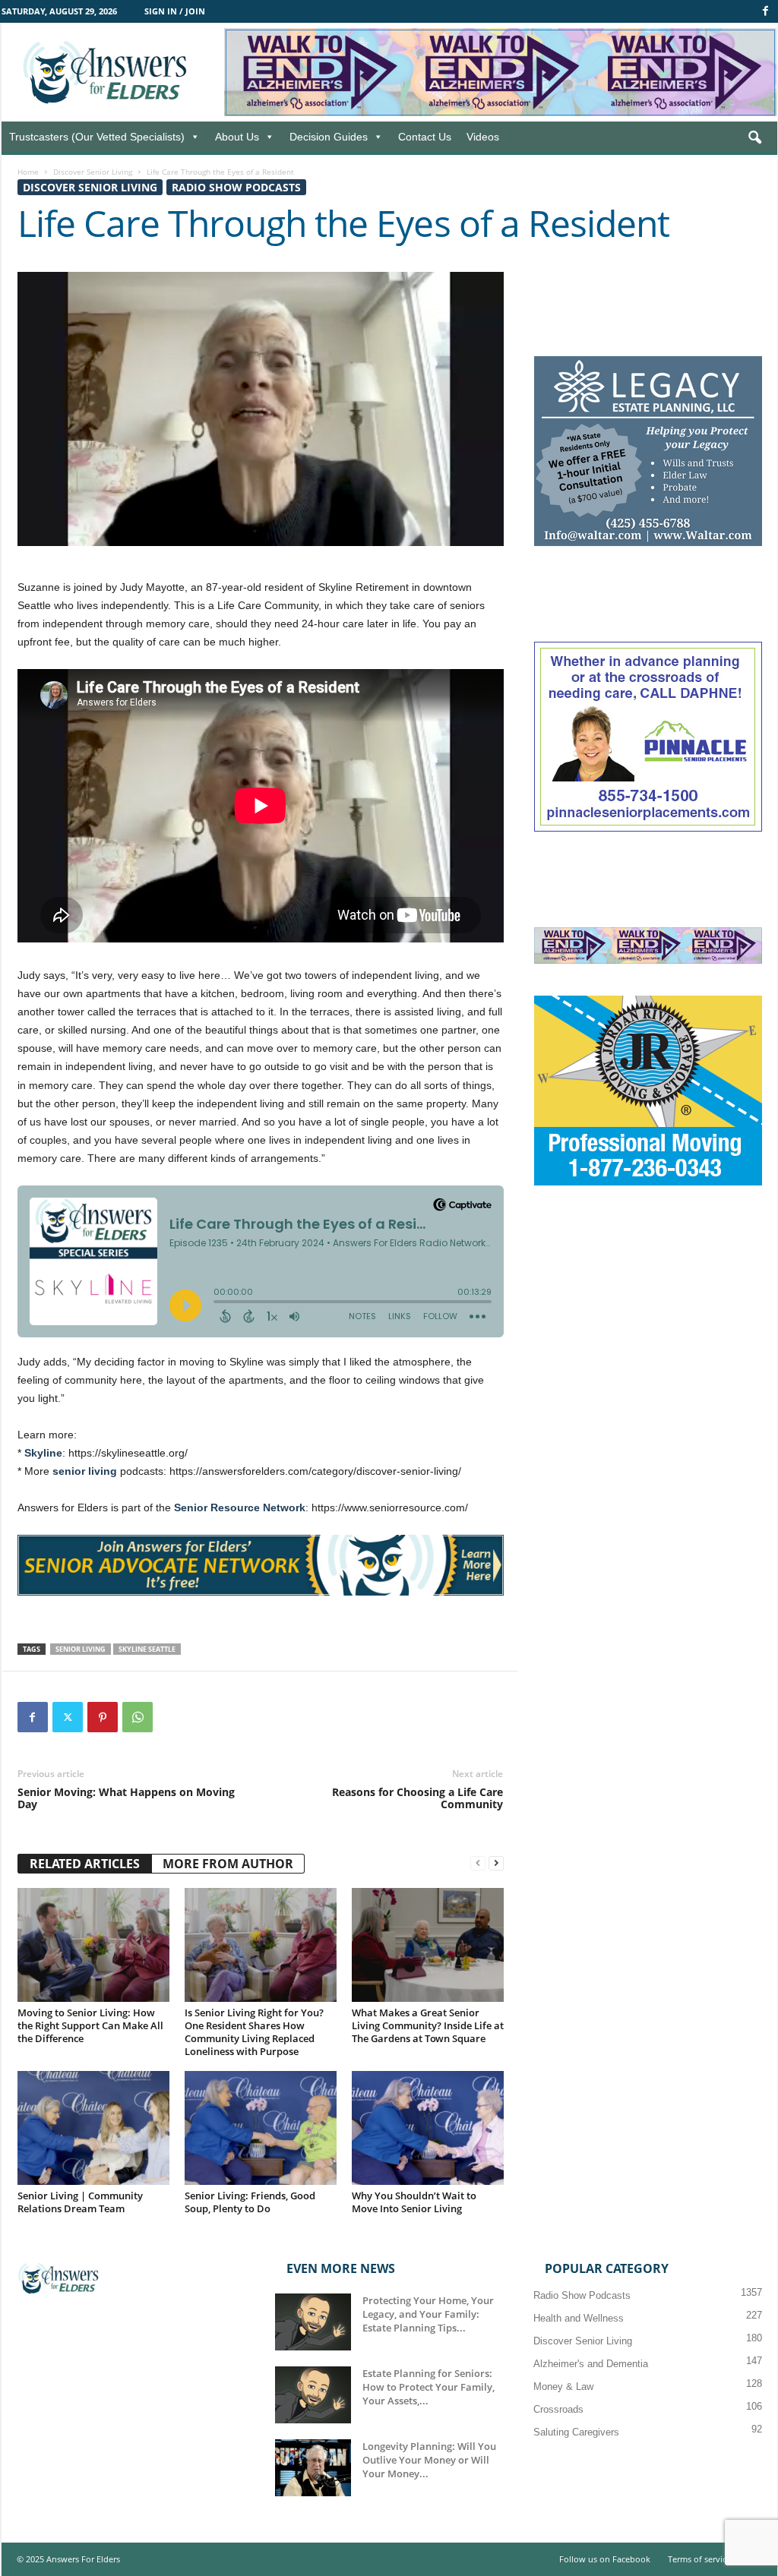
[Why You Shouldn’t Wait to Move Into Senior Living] (428, 2128)
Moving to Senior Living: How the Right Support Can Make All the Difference (90, 2025)
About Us (237, 137)
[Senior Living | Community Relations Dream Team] (93, 2128)
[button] (754, 138)
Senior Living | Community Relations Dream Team (80, 2202)
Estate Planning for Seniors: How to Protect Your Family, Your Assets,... (429, 2387)
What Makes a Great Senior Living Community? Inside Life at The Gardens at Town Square (428, 2025)
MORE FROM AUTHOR (228, 1864)
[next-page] (496, 1863)
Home (28, 172)
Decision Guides (329, 137)
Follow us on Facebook (605, 2559)
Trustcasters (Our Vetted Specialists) (97, 137)
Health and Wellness (579, 2318)
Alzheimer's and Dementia (591, 2364)
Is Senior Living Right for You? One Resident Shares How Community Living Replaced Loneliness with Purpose (254, 2032)
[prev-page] (478, 1863)
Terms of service (699, 2559)
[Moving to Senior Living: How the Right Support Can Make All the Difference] (93, 1945)
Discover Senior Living (93, 172)
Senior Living (81, 1649)
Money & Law (563, 2387)
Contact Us (425, 137)
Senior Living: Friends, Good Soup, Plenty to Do (250, 2202)
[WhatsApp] (138, 1717)
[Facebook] (766, 11)
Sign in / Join (175, 11)
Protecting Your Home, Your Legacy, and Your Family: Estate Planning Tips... (428, 2314)
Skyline (43, 1453)
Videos (483, 137)
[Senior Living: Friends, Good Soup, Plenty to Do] (261, 2128)
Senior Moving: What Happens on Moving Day (126, 1798)
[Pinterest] (103, 1717)
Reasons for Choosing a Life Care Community (417, 1798)
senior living (85, 1471)
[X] (68, 1717)
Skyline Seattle (147, 1649)
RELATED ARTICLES (85, 1864)
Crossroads (558, 2409)
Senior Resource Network (240, 1507)
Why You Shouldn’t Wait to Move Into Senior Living (414, 2202)
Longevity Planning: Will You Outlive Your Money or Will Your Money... (429, 2460)
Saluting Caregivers (576, 2432)
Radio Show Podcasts (236, 187)
